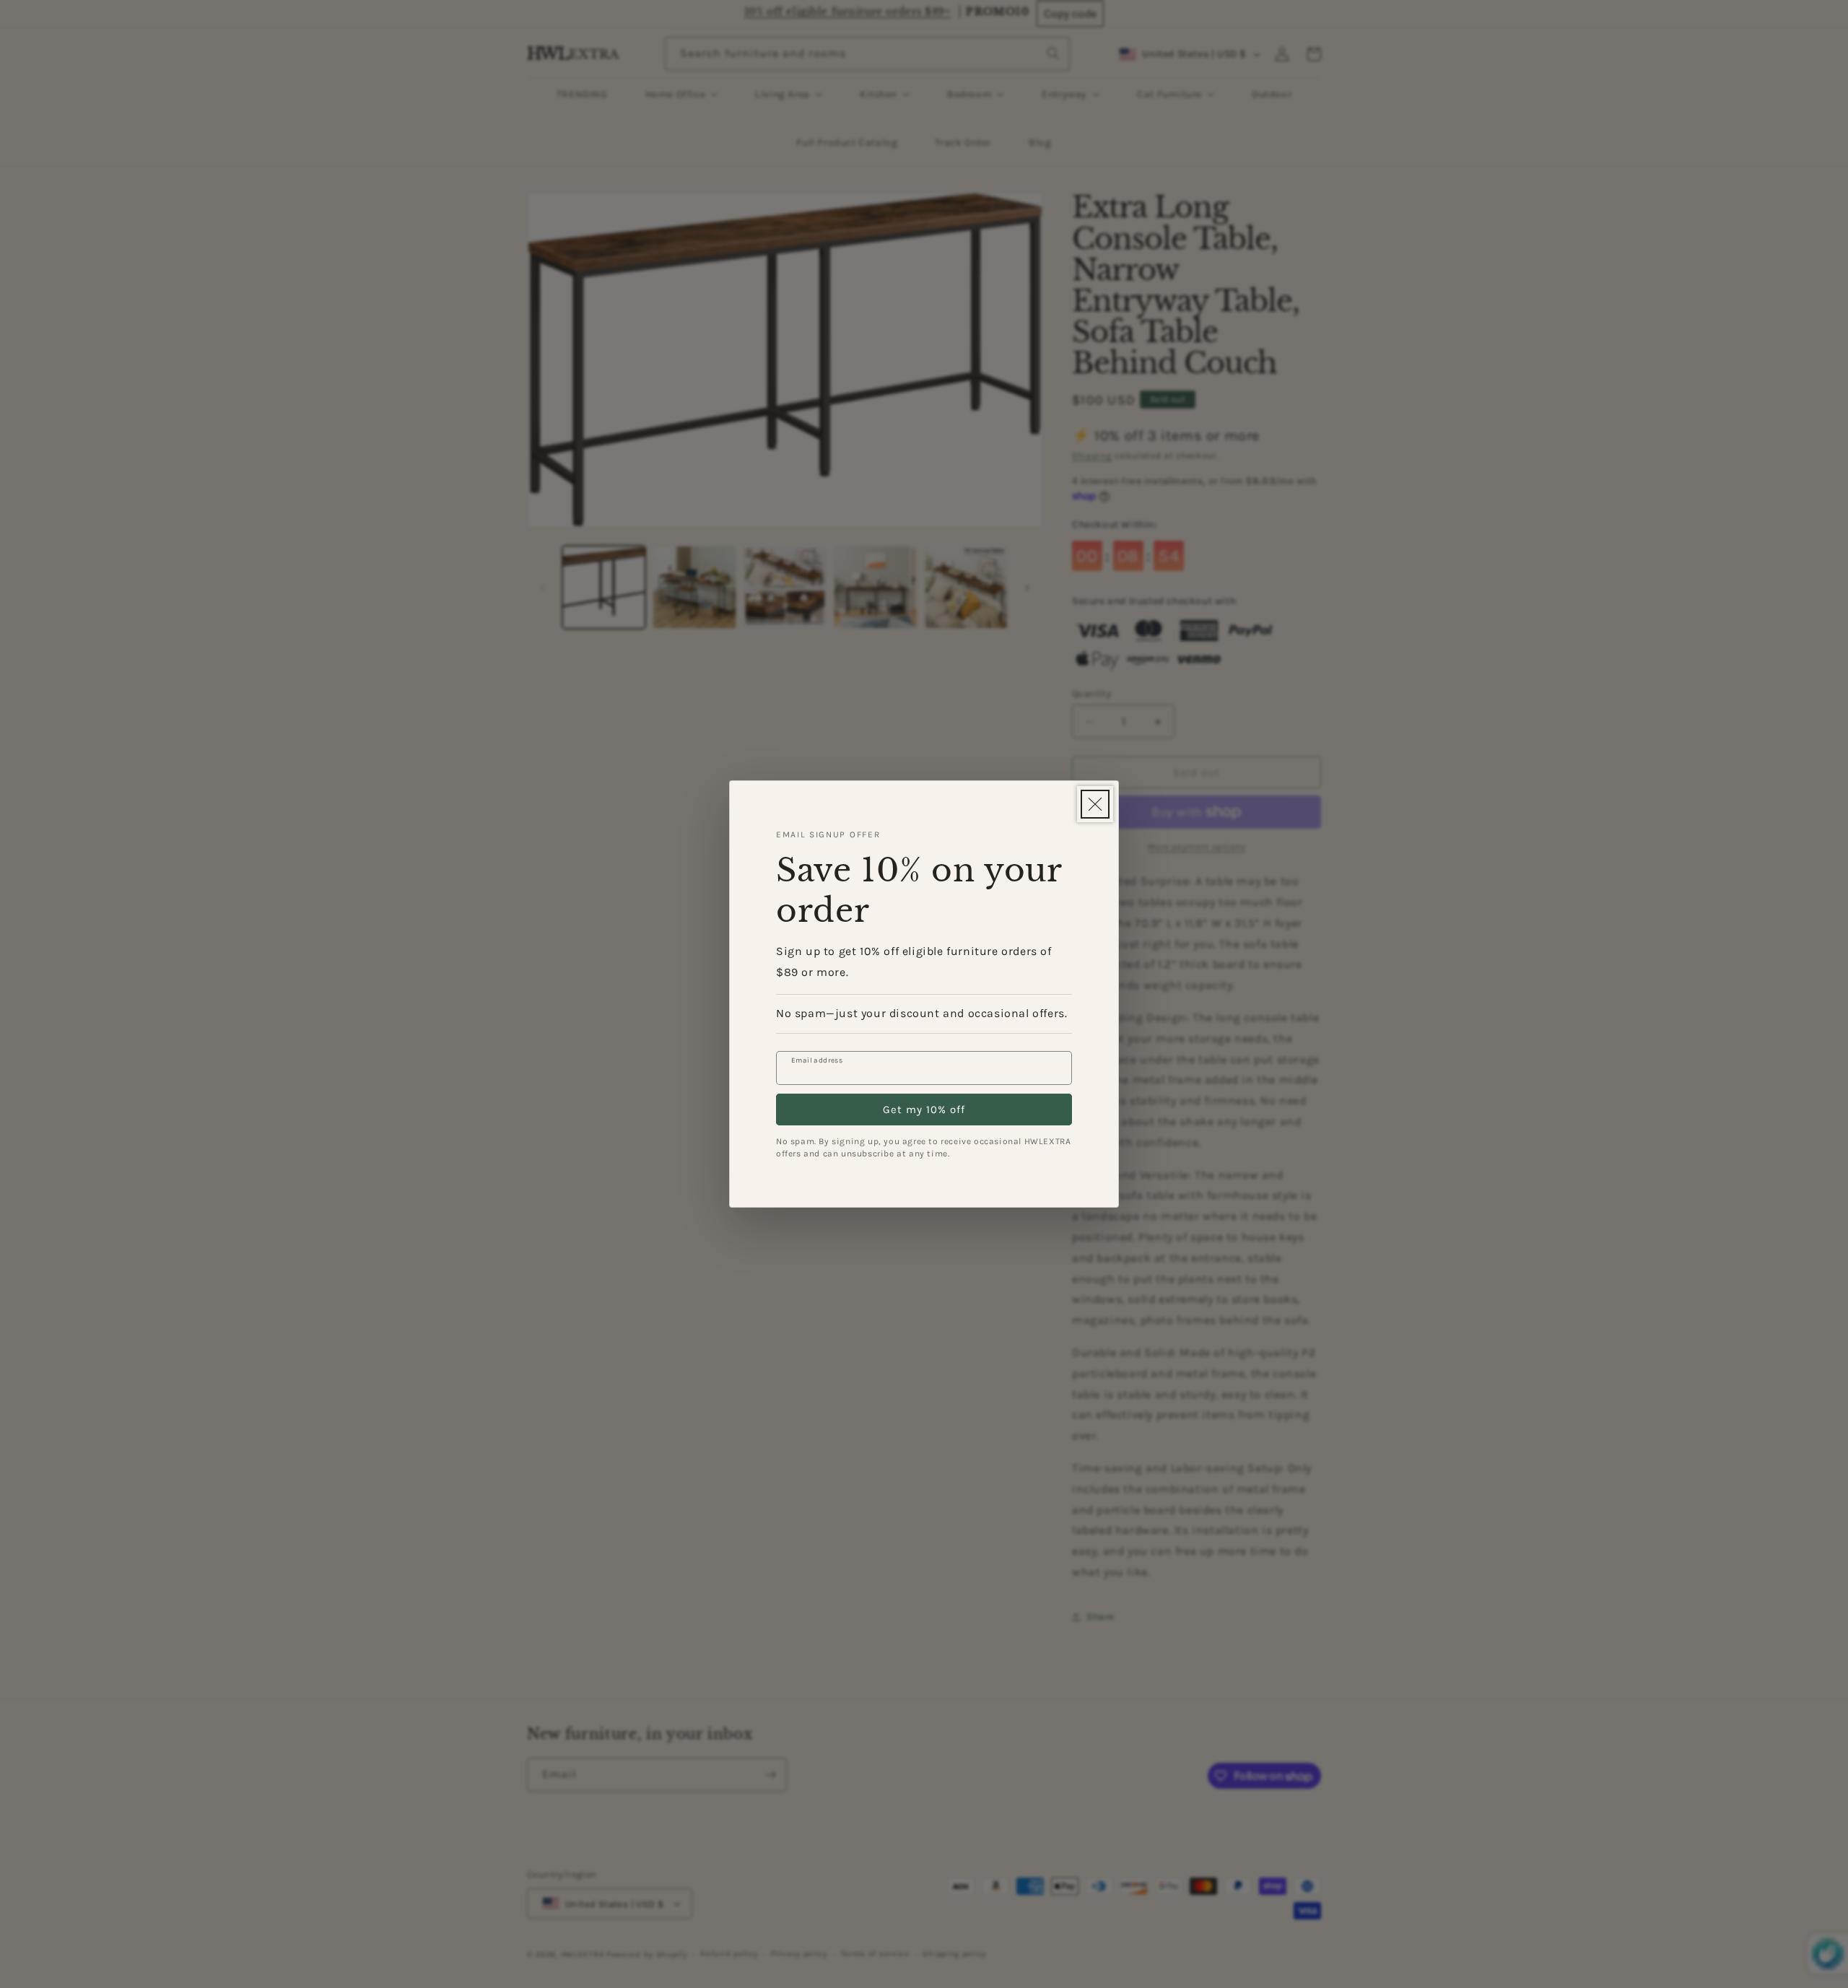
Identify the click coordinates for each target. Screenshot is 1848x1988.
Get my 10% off (924, 1109)
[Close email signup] (1095, 804)
